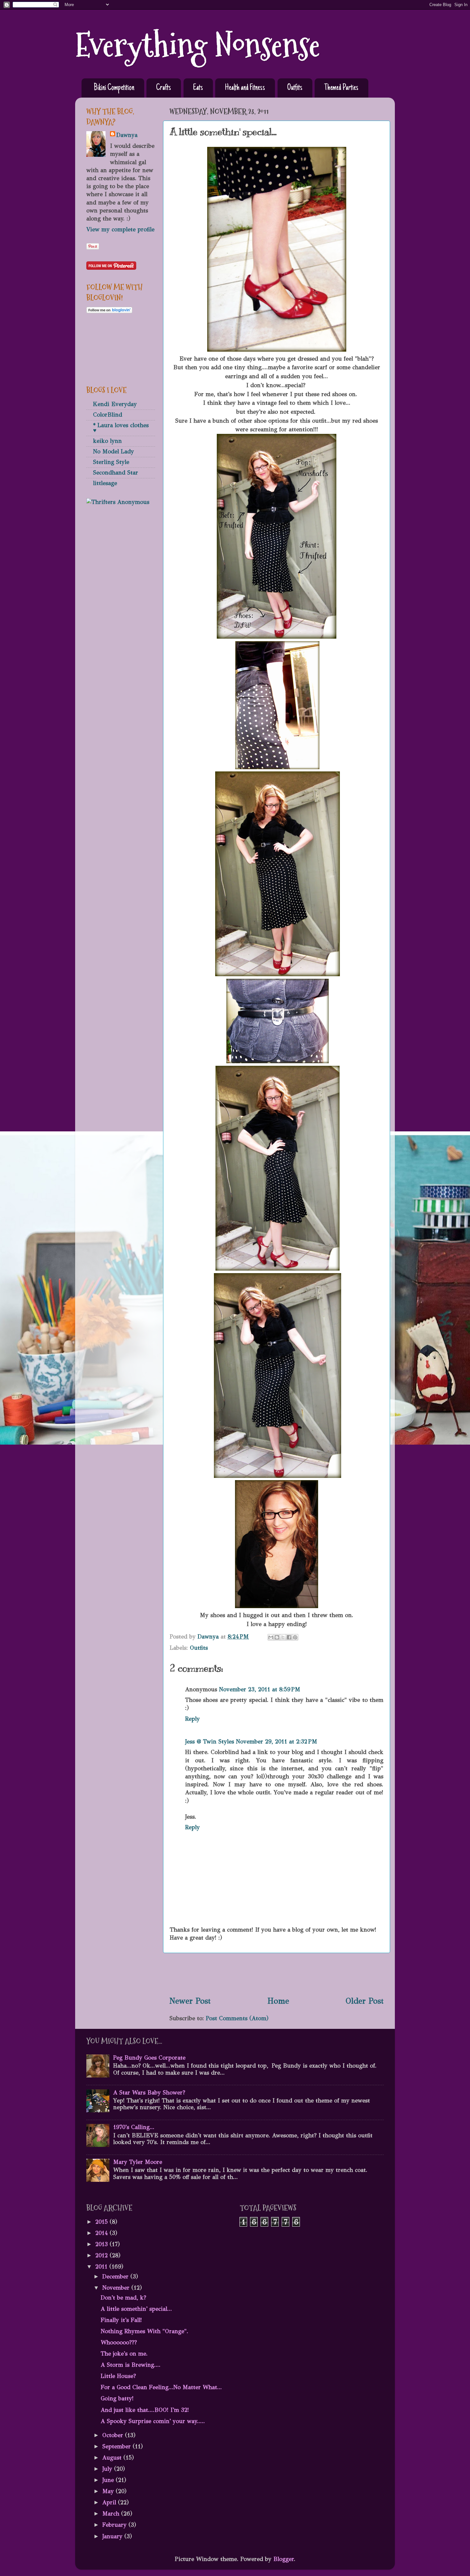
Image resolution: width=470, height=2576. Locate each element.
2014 (102, 2233)
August (113, 2458)
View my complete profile (120, 229)
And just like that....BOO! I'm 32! (145, 2410)
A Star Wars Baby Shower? (149, 2093)
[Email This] (271, 1637)
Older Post (365, 2001)
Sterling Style (111, 462)
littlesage (105, 483)
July (108, 2469)
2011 (102, 2267)
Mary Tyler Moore (138, 2162)
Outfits (295, 88)
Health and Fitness (245, 88)
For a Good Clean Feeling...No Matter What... (161, 2387)
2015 (102, 2222)
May (109, 2491)
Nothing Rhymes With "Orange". (145, 2331)
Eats (198, 88)
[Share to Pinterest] (295, 1637)
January (113, 2536)
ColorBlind (108, 415)
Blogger (284, 2559)
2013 (102, 2244)
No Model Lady (114, 451)
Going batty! (117, 2398)
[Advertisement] (277, 1974)
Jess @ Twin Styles (210, 1742)
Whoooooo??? (119, 2342)
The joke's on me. (124, 2354)
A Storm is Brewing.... (131, 2365)
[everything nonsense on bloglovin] (109, 311)
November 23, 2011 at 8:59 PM (260, 1689)
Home (278, 2001)
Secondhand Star (116, 473)
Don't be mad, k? (123, 2298)
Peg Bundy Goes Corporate (149, 2058)
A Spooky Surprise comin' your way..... (153, 2421)
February (115, 2525)
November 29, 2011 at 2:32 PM (277, 1742)
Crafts (164, 88)
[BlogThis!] (277, 1637)
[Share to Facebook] (289, 1637)
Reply (192, 1719)
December (116, 2277)
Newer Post (190, 2001)
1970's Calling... (134, 2127)
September (118, 2446)
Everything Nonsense (198, 45)
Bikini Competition (114, 88)
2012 (102, 2255)
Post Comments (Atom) (237, 2018)
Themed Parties (341, 88)
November (117, 2288)
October (114, 2435)
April (110, 2502)
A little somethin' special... (136, 2309)
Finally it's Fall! (121, 2320)
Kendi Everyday (115, 404)
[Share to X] (283, 1637)
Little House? (118, 2376)
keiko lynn (107, 441)
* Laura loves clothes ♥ (121, 428)
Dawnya (127, 135)
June (109, 2480)
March (112, 2514)
